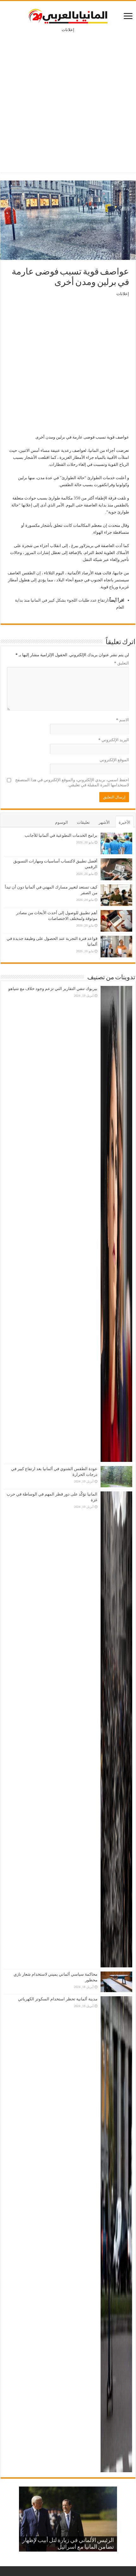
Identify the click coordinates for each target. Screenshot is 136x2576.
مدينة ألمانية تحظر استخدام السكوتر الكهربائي (58, 1999)
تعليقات (83, 822)
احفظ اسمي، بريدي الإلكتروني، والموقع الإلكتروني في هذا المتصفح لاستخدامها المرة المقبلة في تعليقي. (72, 782)
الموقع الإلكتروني (114, 760)
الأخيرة (124, 822)
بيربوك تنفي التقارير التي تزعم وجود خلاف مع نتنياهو (53, 989)
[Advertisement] (68, 98)
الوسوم (62, 822)
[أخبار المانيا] (68, 15)
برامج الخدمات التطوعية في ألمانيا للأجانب (61, 835)
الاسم (123, 720)
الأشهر (104, 822)
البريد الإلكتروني (114, 740)
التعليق (122, 663)
